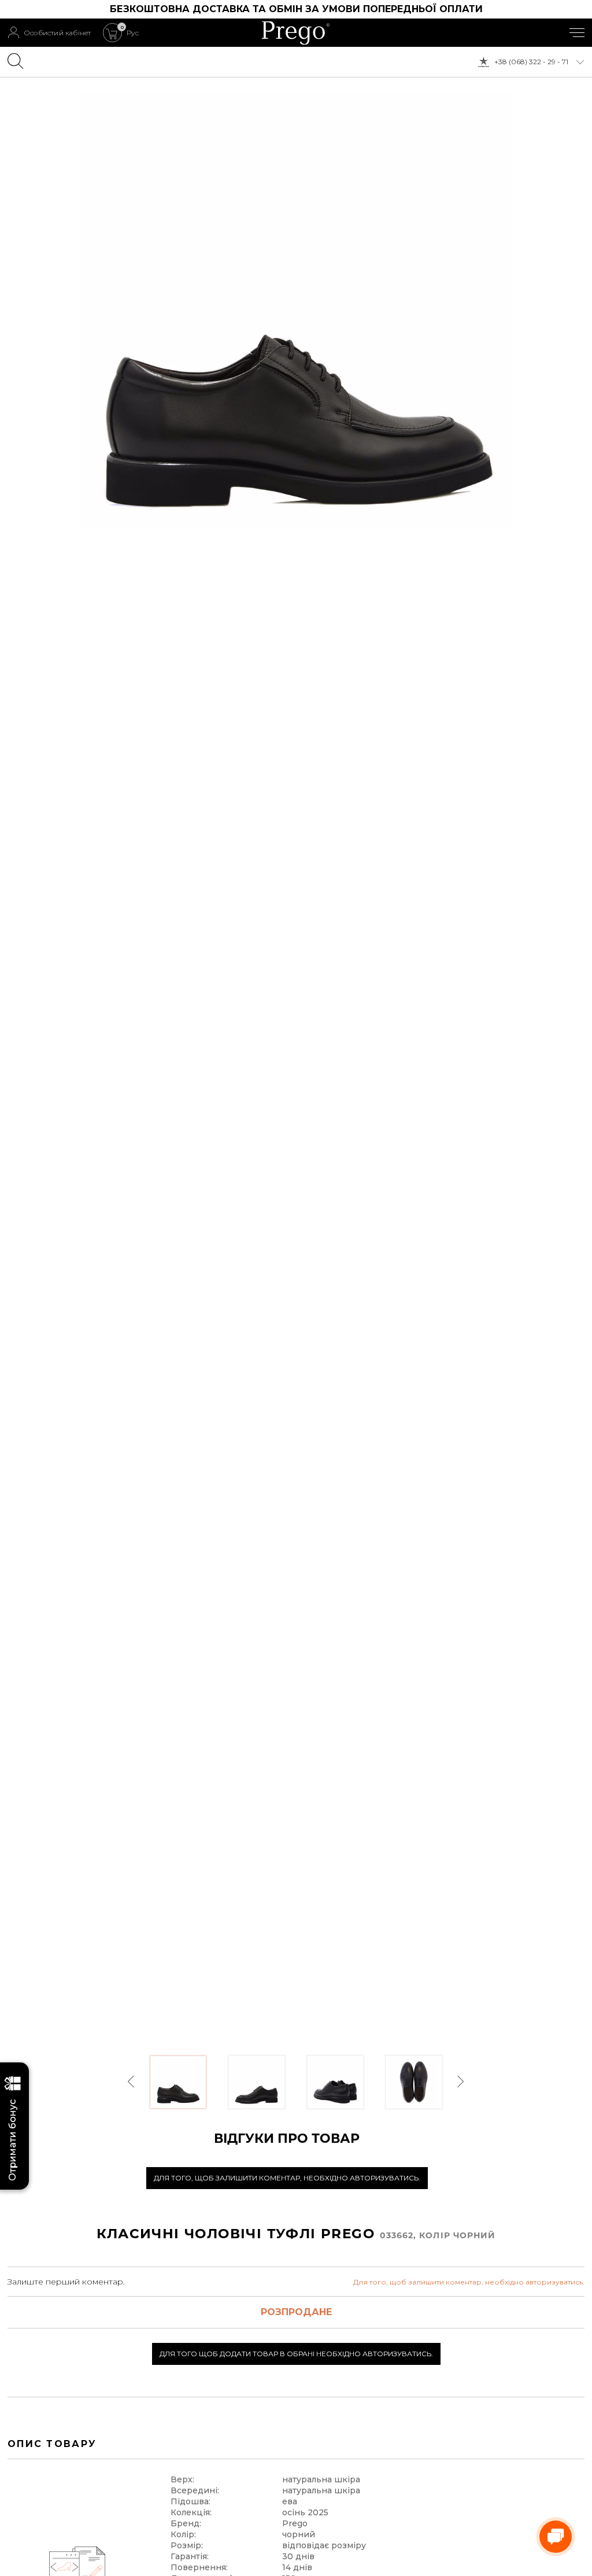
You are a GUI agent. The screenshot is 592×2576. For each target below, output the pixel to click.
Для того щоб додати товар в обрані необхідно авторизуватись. (296, 2354)
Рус (133, 33)
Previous (132, 2082)
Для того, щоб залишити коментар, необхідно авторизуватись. (287, 2178)
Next (460, 2082)
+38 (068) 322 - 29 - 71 (531, 62)
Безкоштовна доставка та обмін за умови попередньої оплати (296, 9)
